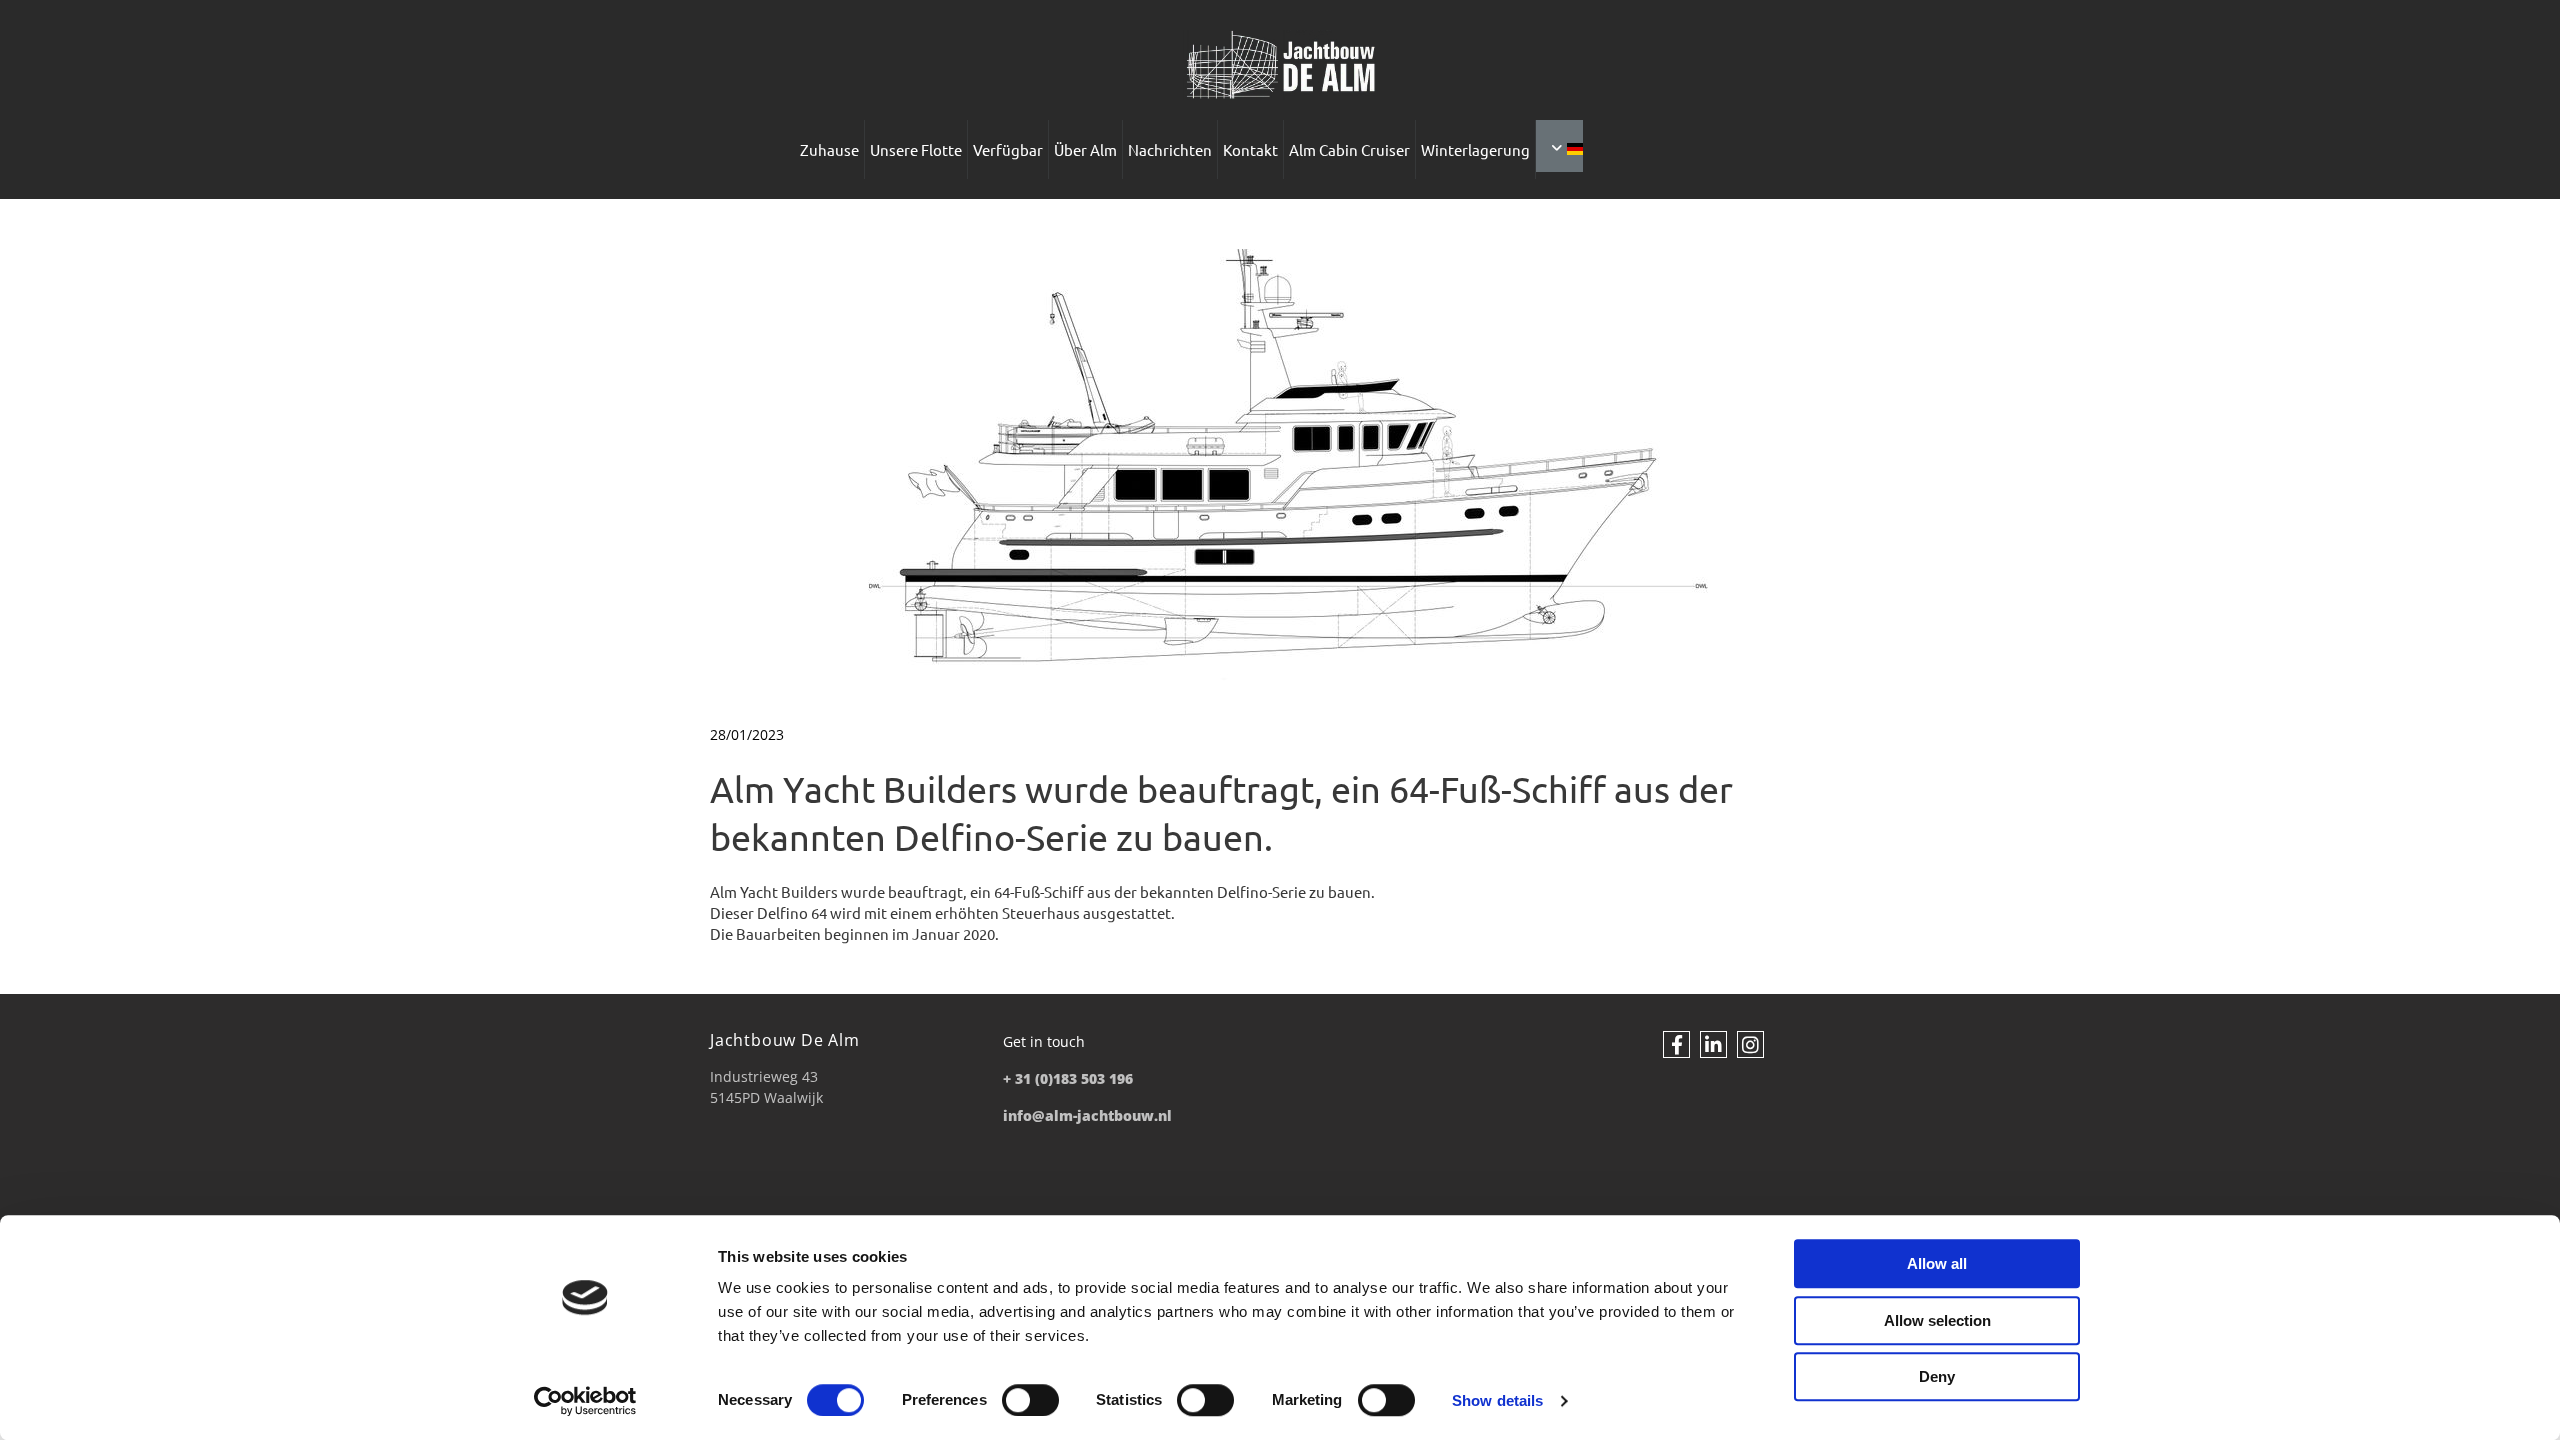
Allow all (1937, 1263)
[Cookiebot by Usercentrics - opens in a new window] (585, 1401)
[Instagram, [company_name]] (1750, 1044)
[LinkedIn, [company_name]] (1713, 1044)
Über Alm (1085, 149)
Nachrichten (1170, 149)
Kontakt (1250, 149)
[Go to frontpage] (1280, 65)
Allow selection (1937, 1320)
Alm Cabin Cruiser (1349, 149)
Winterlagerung (1475, 149)
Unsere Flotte (916, 149)
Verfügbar (1008, 149)
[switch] (1030, 1400)
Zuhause (829, 149)
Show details (1497, 1400)
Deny (1937, 1376)
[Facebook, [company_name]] (1676, 1044)
